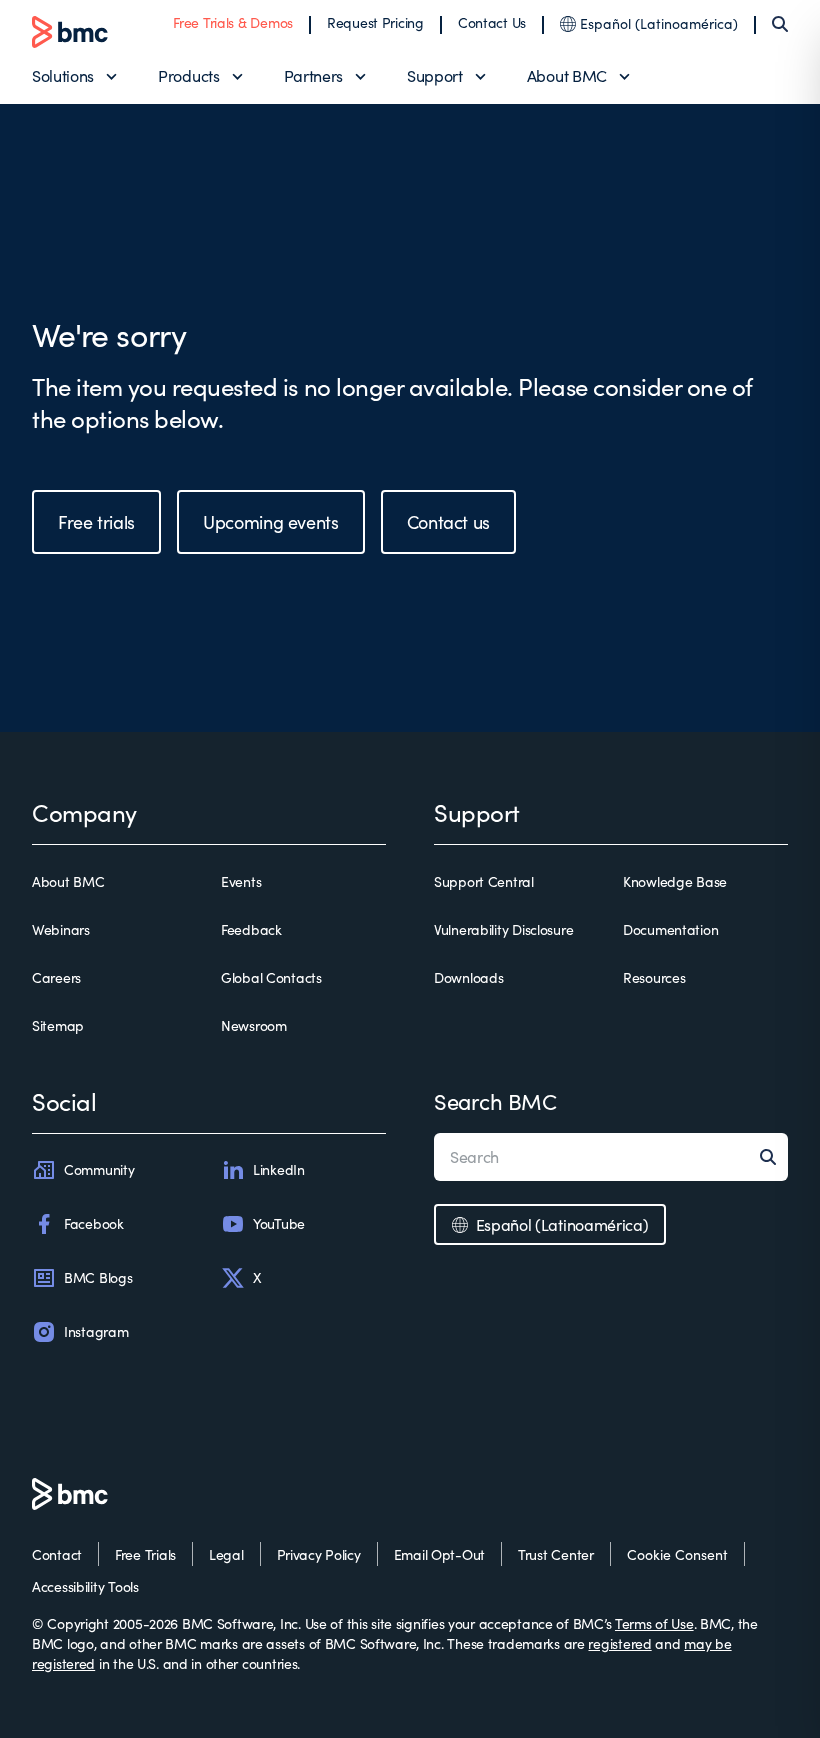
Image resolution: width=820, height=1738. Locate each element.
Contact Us (492, 22)
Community (99, 1169)
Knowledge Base (675, 881)
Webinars (61, 929)
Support (435, 75)
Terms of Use (654, 1623)
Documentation (670, 929)
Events (241, 881)
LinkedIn (279, 1169)
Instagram (96, 1331)
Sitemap (58, 1025)
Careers (56, 977)
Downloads (468, 977)
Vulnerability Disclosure (503, 929)
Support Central (484, 881)
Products (188, 75)
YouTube (279, 1223)
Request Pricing (375, 22)
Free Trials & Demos (233, 22)
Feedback (251, 929)
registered (619, 1643)
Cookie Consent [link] (677, 1554)
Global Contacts (271, 977)
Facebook (94, 1223)
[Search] (780, 24)
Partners (313, 75)
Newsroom (254, 1025)
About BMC (567, 75)
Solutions (63, 75)
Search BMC (495, 1101)
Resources (654, 977)
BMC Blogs (98, 1277)
